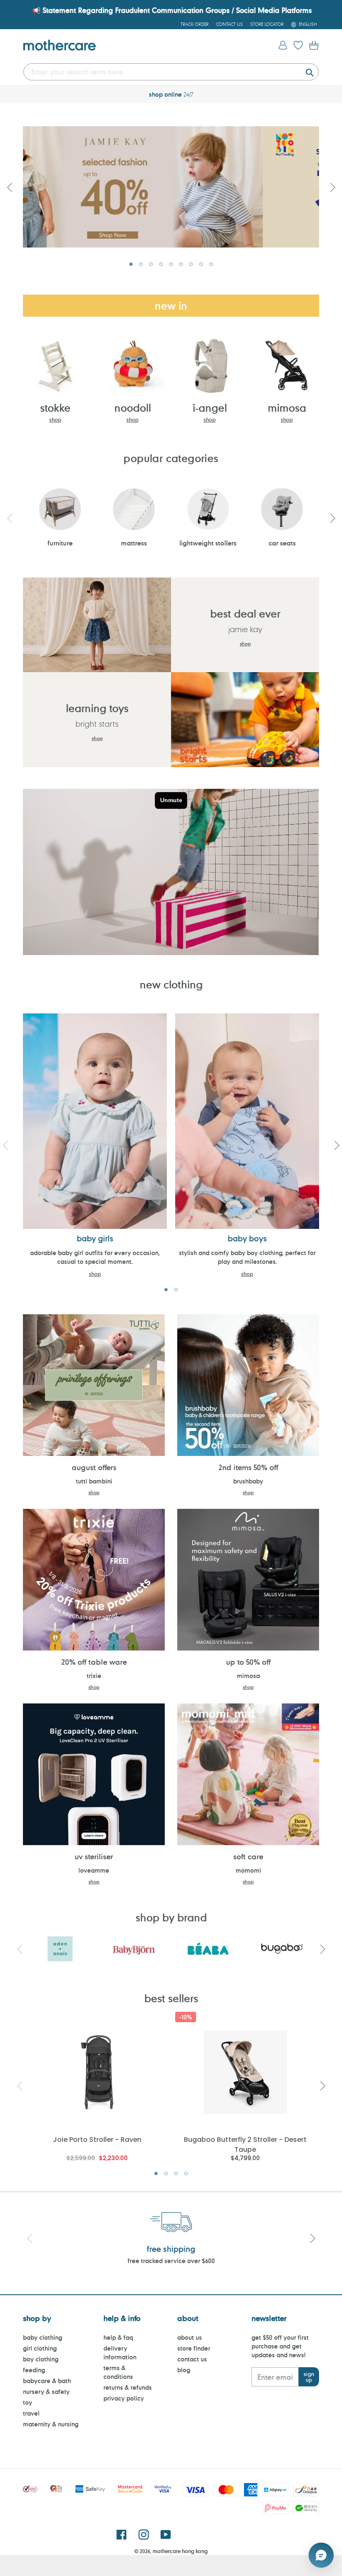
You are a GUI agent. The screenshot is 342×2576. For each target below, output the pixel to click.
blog (184, 2370)
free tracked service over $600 (171, 2261)
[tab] (131, 264)
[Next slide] (332, 187)
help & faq (118, 2337)
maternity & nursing (51, 2424)
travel (31, 2413)
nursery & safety (46, 2392)
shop (55, 420)
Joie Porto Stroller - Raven (97, 2140)
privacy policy (124, 2398)
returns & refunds (128, 2387)
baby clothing (43, 2337)
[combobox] (171, 72)
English (308, 24)
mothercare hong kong (180, 2551)
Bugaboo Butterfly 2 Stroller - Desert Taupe (245, 2144)
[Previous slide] (10, 187)
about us (190, 2337)
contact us (192, 2359)
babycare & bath (47, 2381)
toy (28, 2402)
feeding (34, 2370)
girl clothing (40, 2348)
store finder (194, 2348)
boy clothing (41, 2359)
